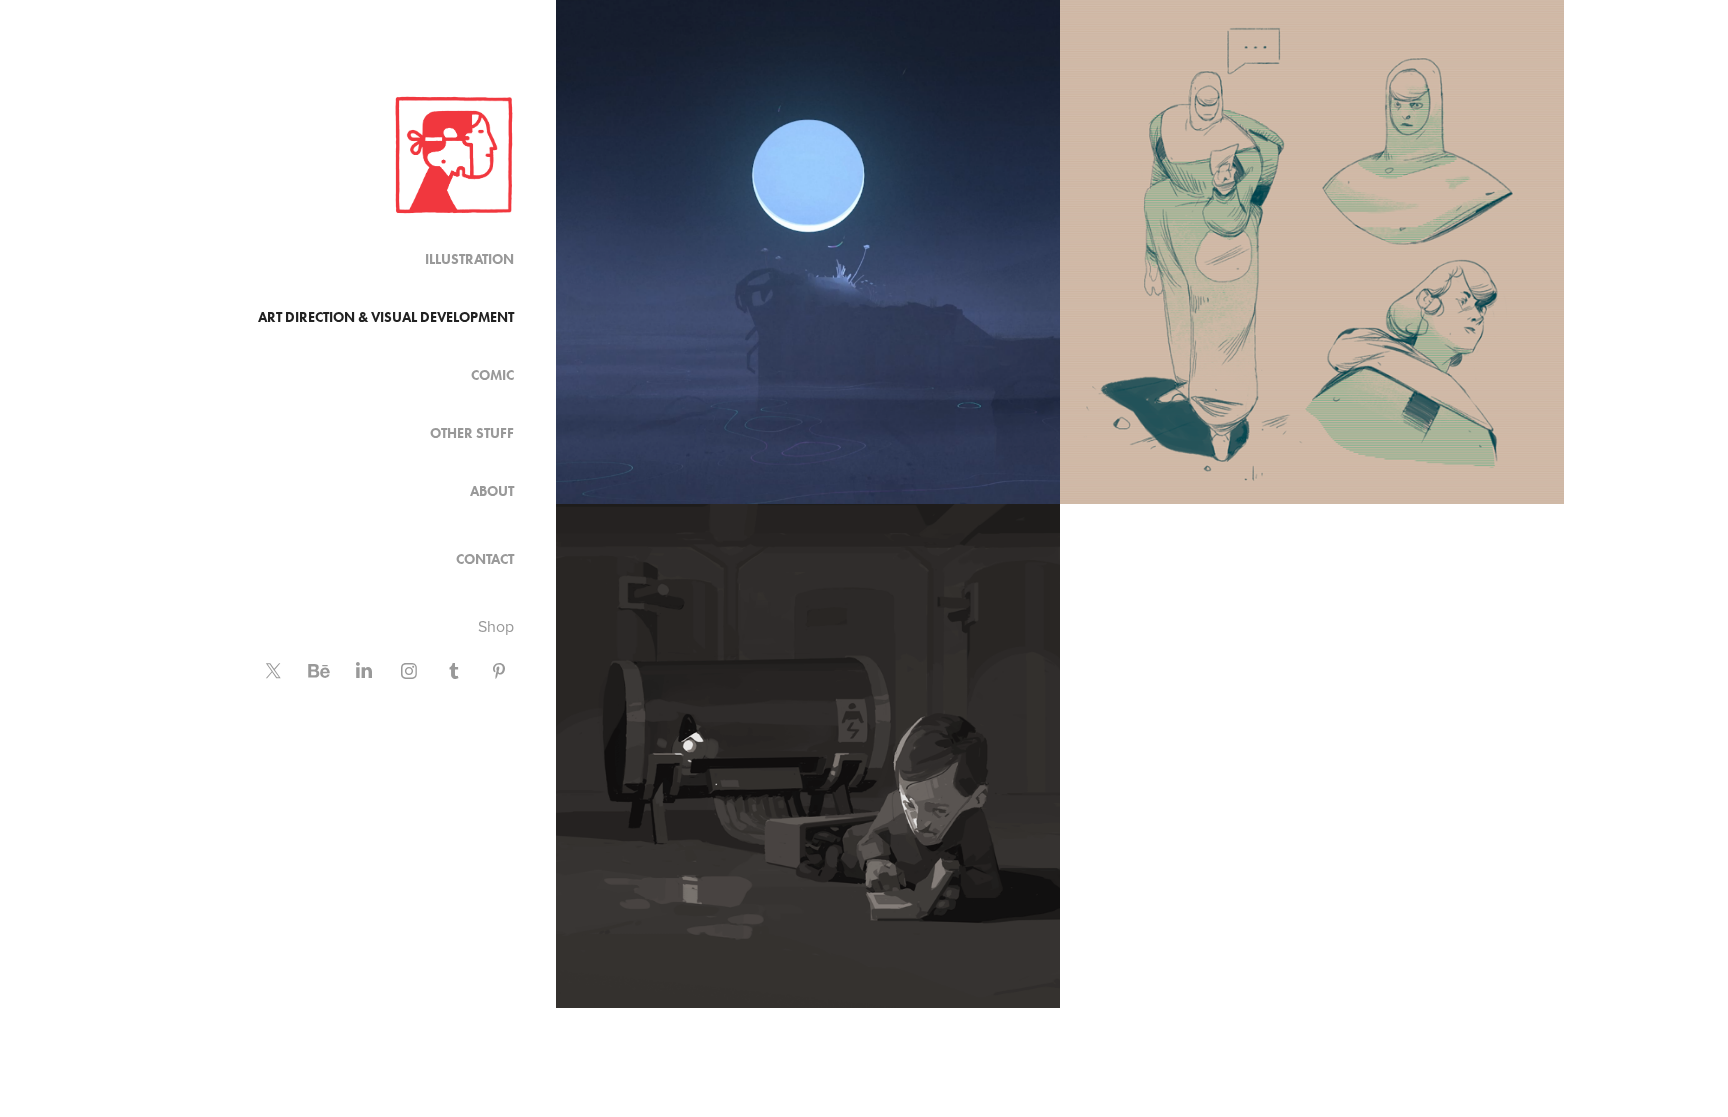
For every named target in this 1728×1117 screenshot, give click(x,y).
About (492, 491)
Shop (496, 626)
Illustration (469, 259)
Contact (485, 559)
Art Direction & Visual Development (386, 317)
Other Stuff (472, 433)
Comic (492, 375)
